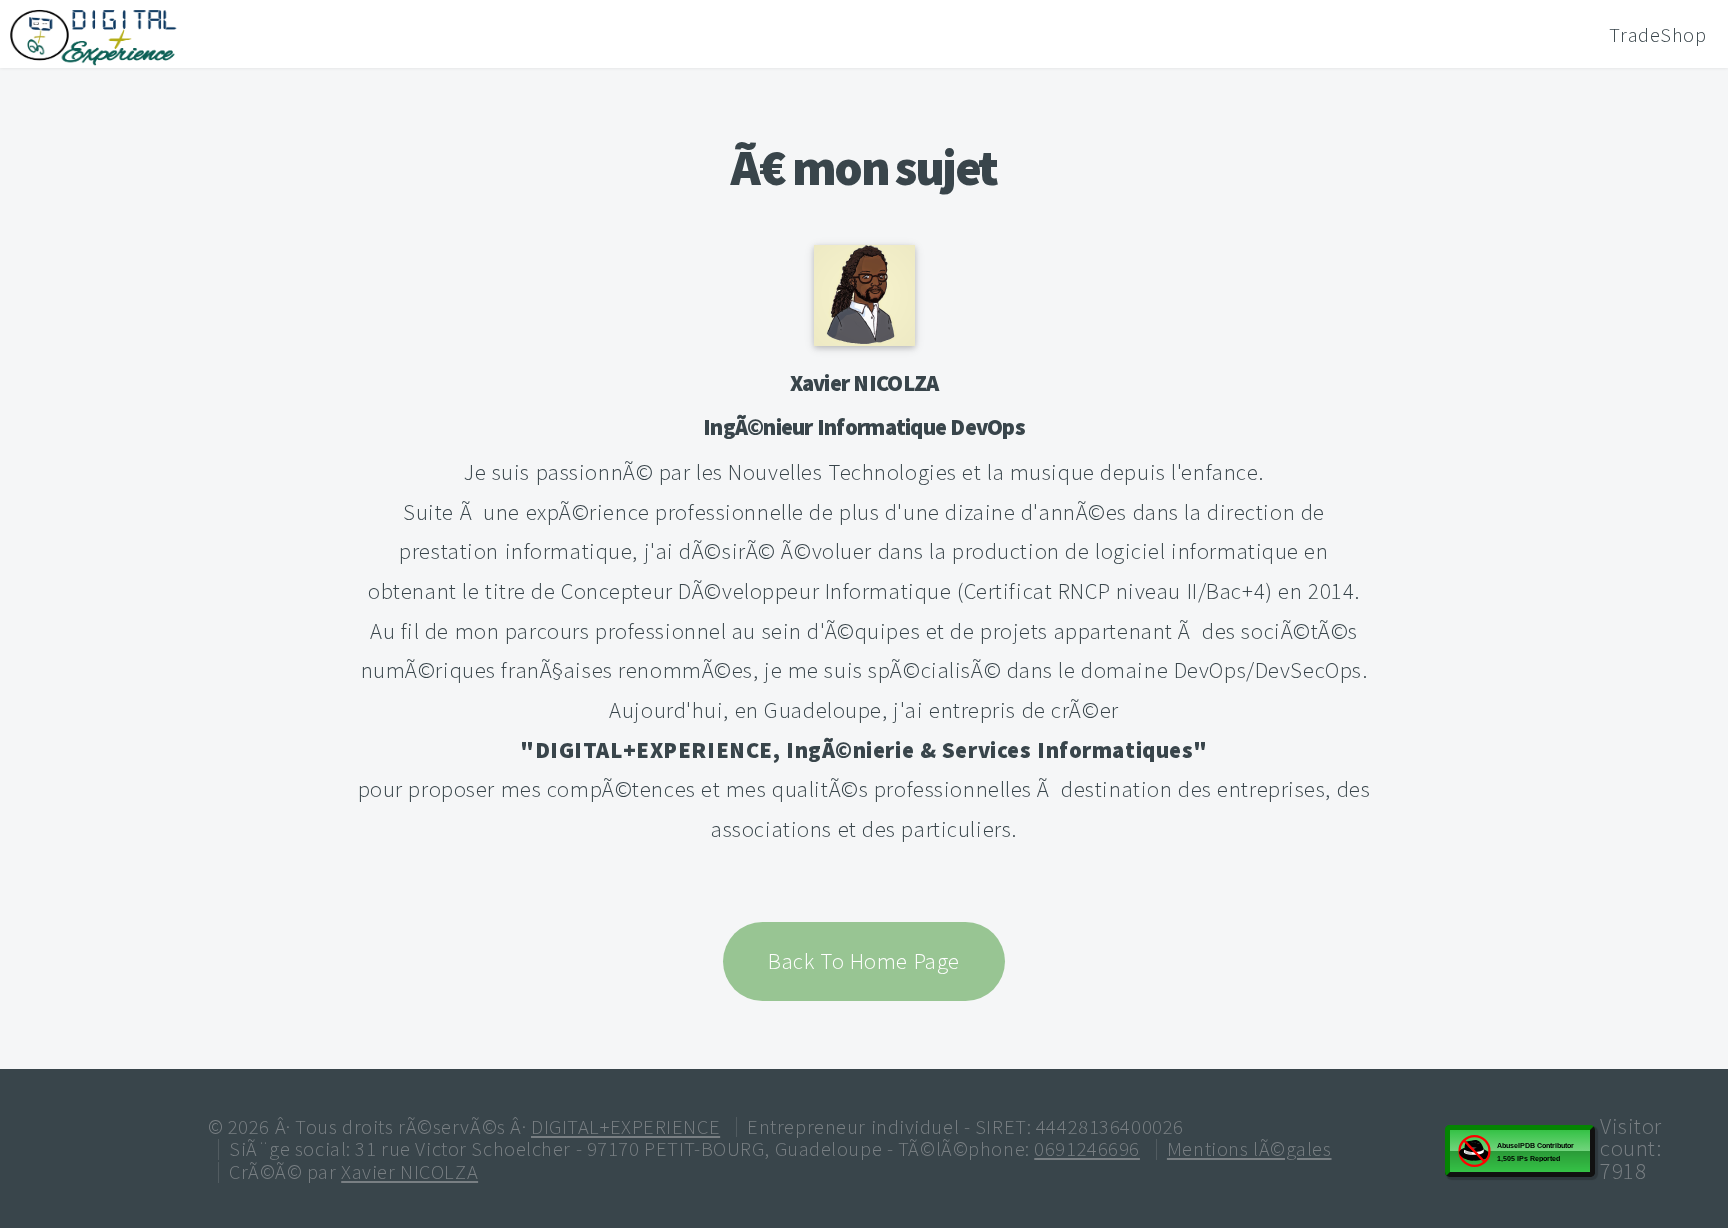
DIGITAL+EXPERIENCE (625, 1127)
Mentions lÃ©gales (1249, 1149)
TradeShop (1657, 35)
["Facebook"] (839, 897)
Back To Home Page (864, 961)
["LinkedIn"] (890, 897)
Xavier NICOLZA (864, 383)
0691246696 (1087, 1149)
